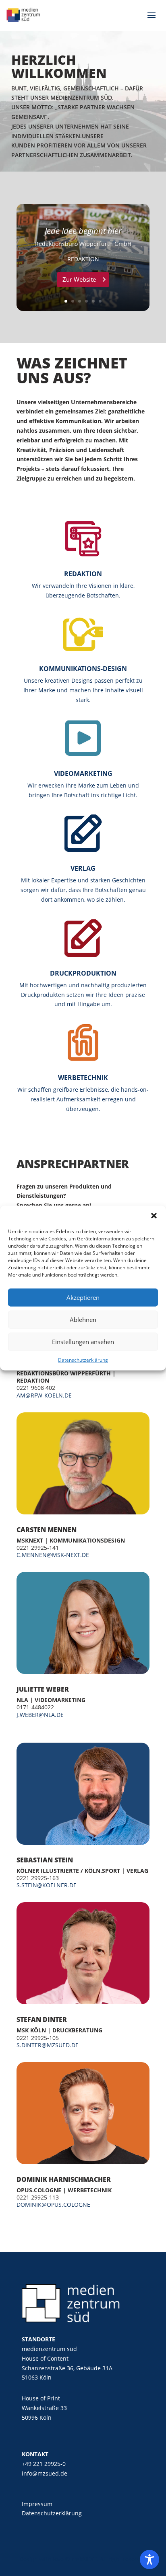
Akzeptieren (83, 1297)
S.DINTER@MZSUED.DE (48, 2045)
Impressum (37, 2504)
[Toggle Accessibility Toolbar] (149, 2560)
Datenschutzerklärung (83, 1360)
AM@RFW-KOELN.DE (44, 1395)
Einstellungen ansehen (83, 1342)
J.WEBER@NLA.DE (40, 1715)
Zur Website (79, 279)
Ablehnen (83, 1320)
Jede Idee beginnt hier (83, 231)
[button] (154, 1215)
